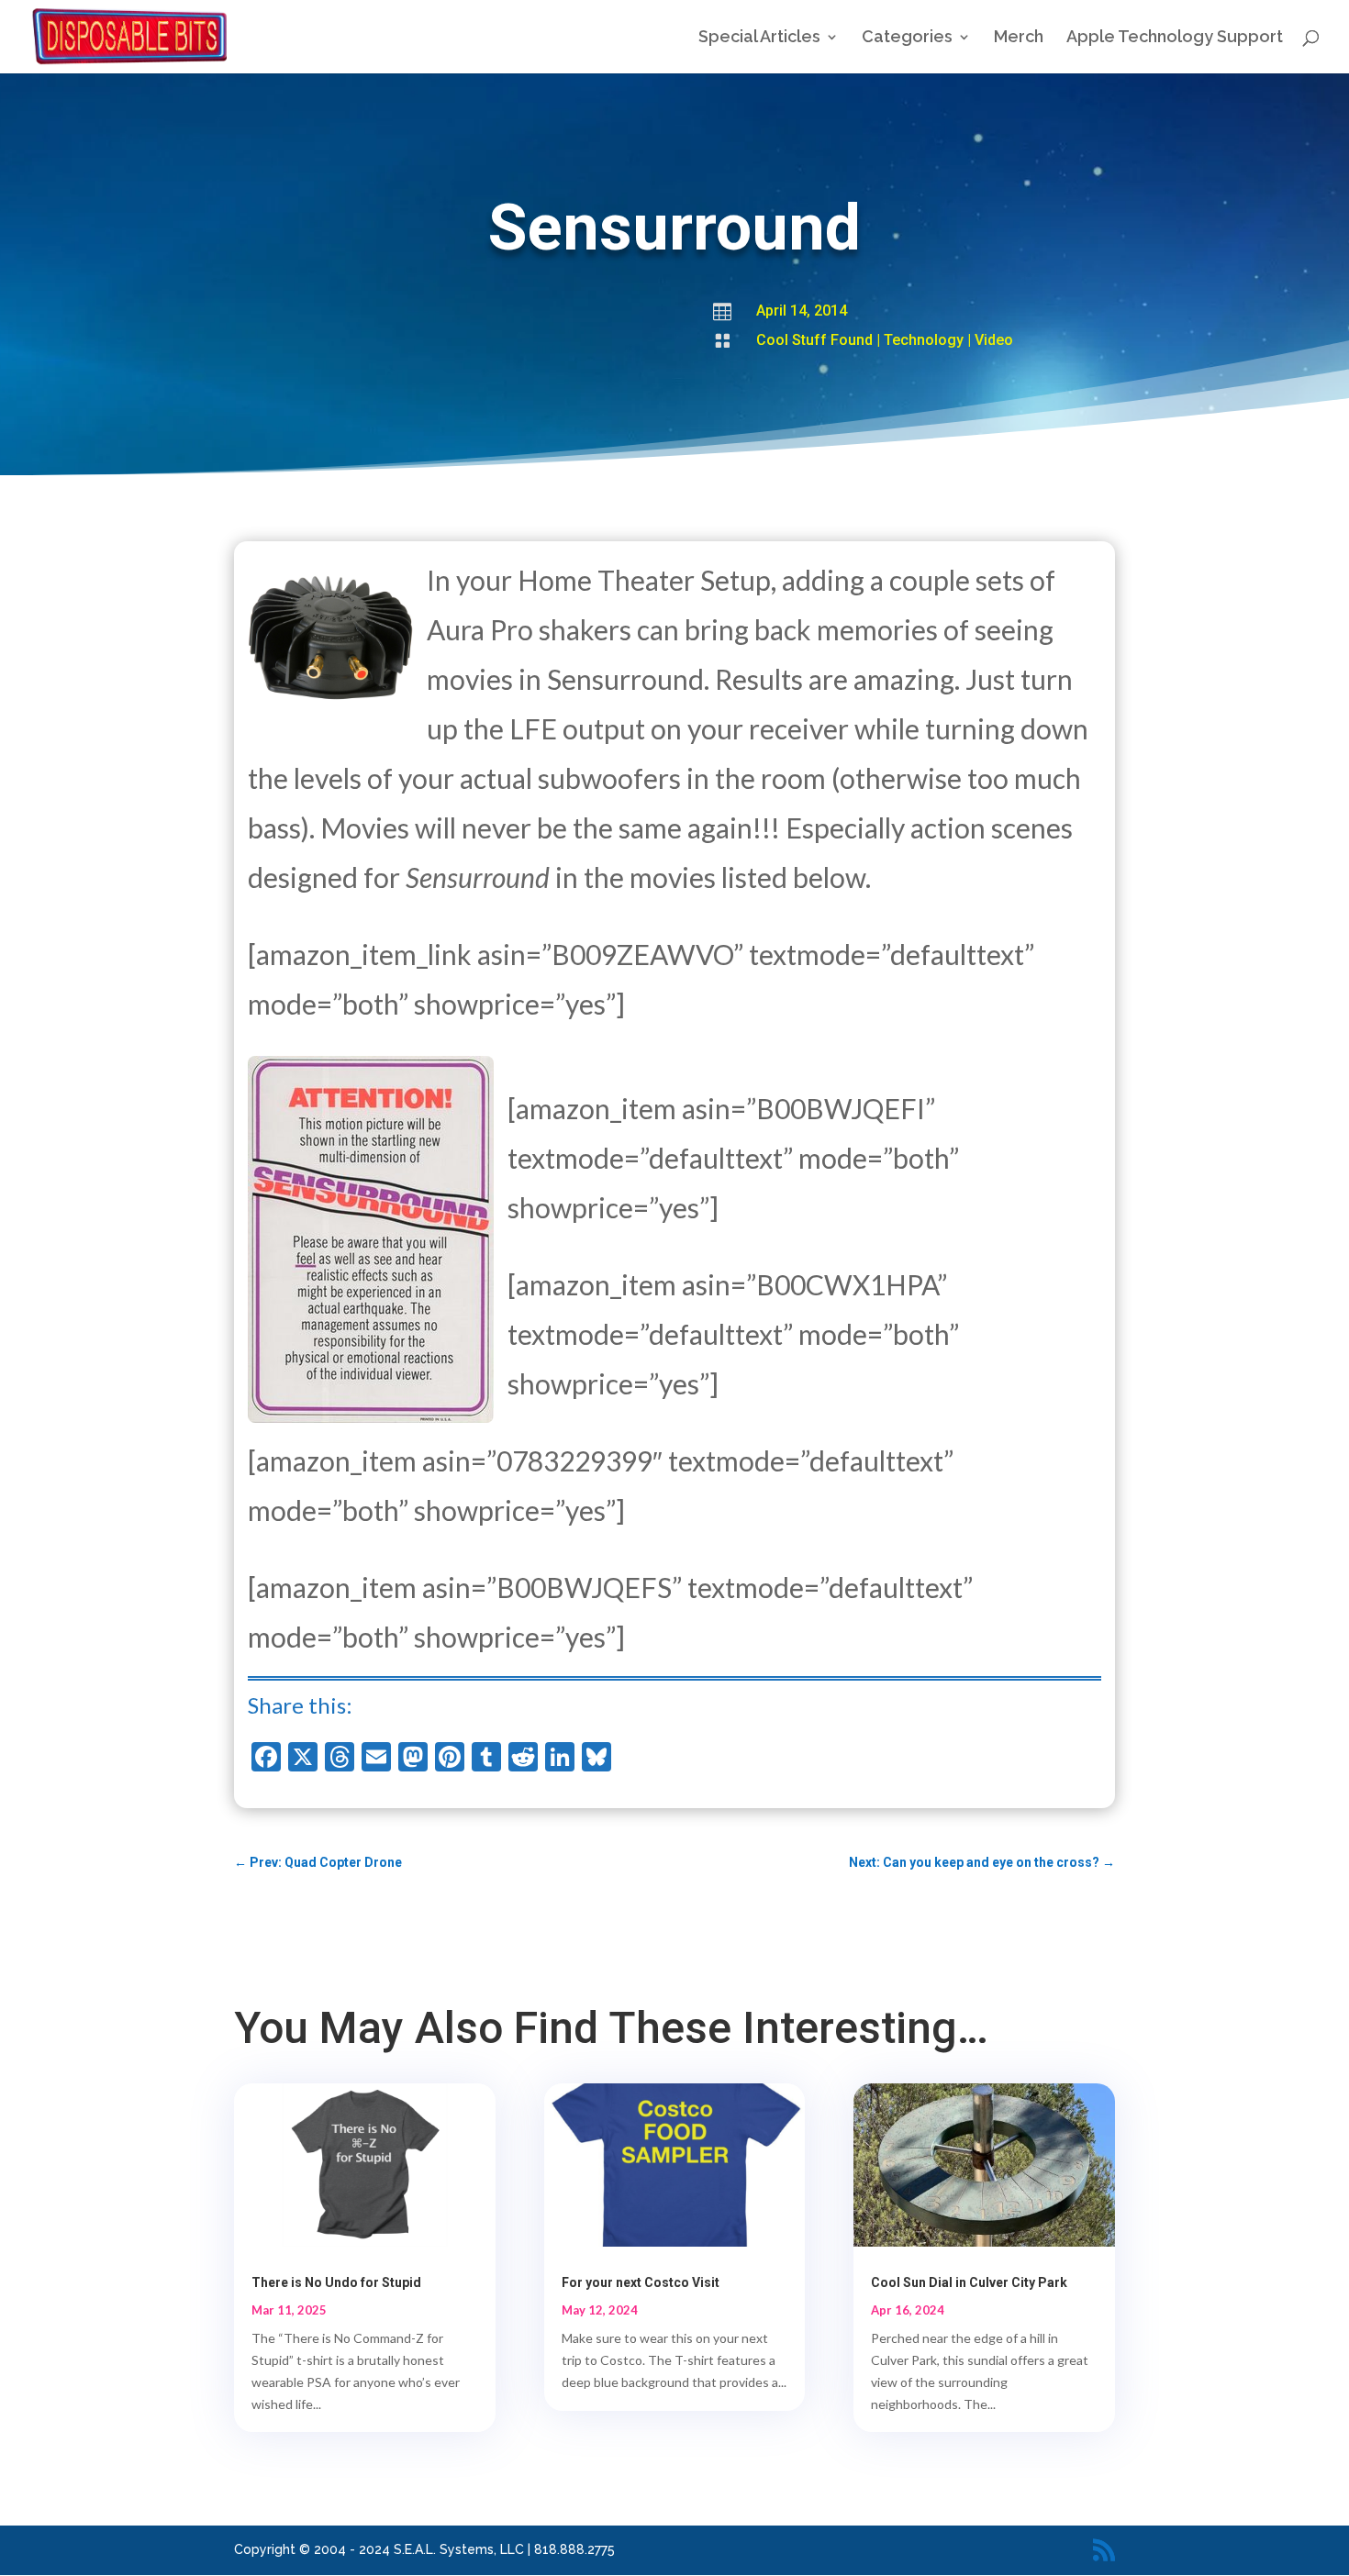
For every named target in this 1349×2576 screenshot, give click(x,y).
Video (994, 340)
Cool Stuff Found (814, 340)
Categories (907, 38)
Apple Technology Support (1175, 38)
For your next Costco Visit (641, 2282)
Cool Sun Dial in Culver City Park (969, 2282)
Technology (924, 340)
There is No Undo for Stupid (336, 2282)
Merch (1019, 38)
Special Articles (759, 38)
